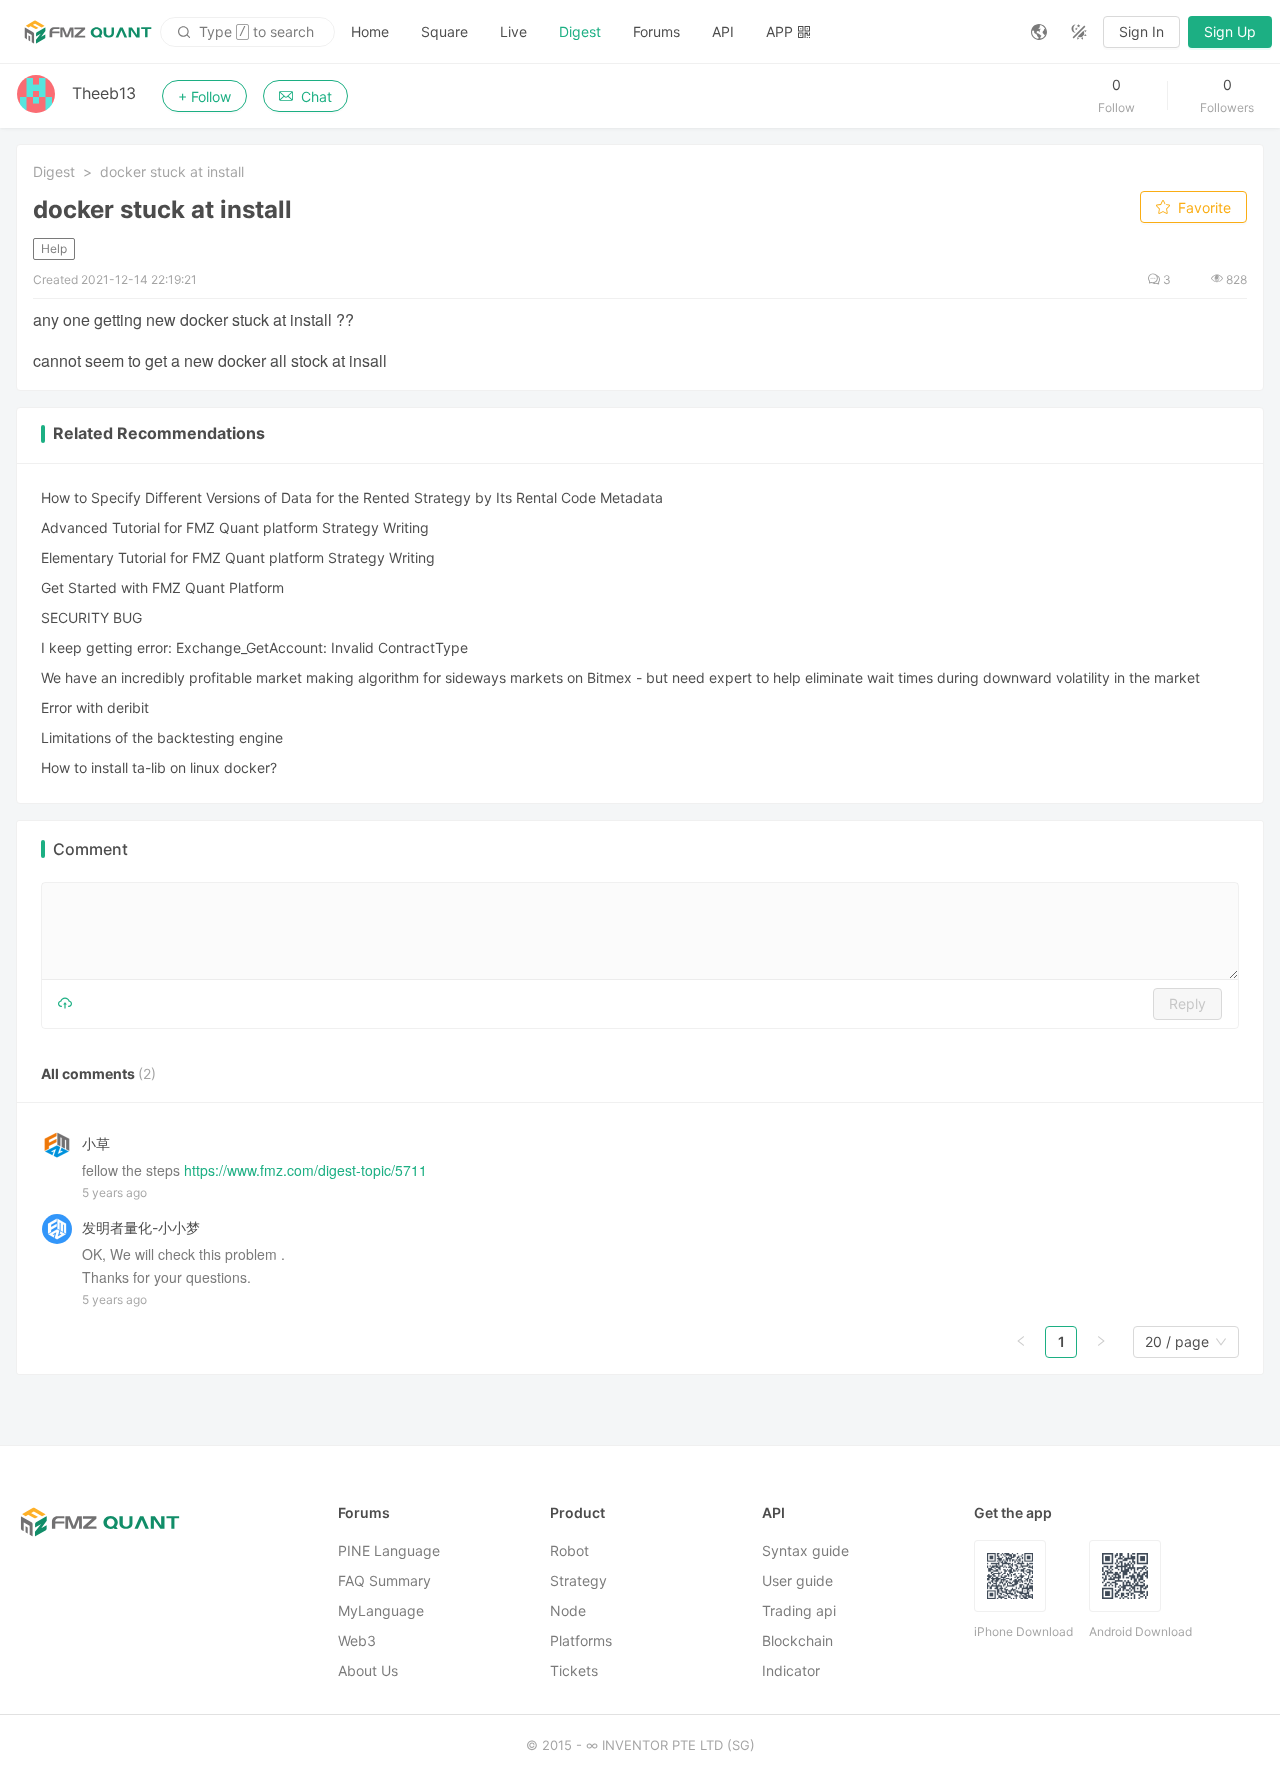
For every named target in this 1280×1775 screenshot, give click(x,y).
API (723, 31)
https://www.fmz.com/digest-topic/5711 (305, 1170)
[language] (1039, 32)
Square (444, 31)
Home (370, 31)
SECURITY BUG (91, 617)
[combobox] (1177, 1342)
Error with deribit (95, 707)
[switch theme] (1079, 32)
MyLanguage (381, 1610)
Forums (656, 31)
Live (513, 31)
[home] (88, 32)
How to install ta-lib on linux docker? (159, 767)
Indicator (791, 1670)
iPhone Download (1023, 1631)
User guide (797, 1580)
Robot (569, 1550)
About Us (368, 1670)
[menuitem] (370, 32)
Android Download (1140, 1631)
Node (568, 1610)
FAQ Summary (384, 1580)
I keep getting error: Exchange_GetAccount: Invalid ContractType (254, 647)
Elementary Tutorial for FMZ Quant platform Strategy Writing (238, 557)
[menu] (675, 31)
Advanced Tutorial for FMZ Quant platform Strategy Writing (235, 527)
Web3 (357, 1640)
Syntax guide (805, 1550)
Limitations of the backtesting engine (162, 737)
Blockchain (797, 1640)
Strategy (578, 1580)
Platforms (581, 1640)
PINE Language (389, 1550)
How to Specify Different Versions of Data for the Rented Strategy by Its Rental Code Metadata (352, 497)
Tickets (574, 1670)
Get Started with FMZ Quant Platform (162, 587)
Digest (580, 31)
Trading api (799, 1610)
